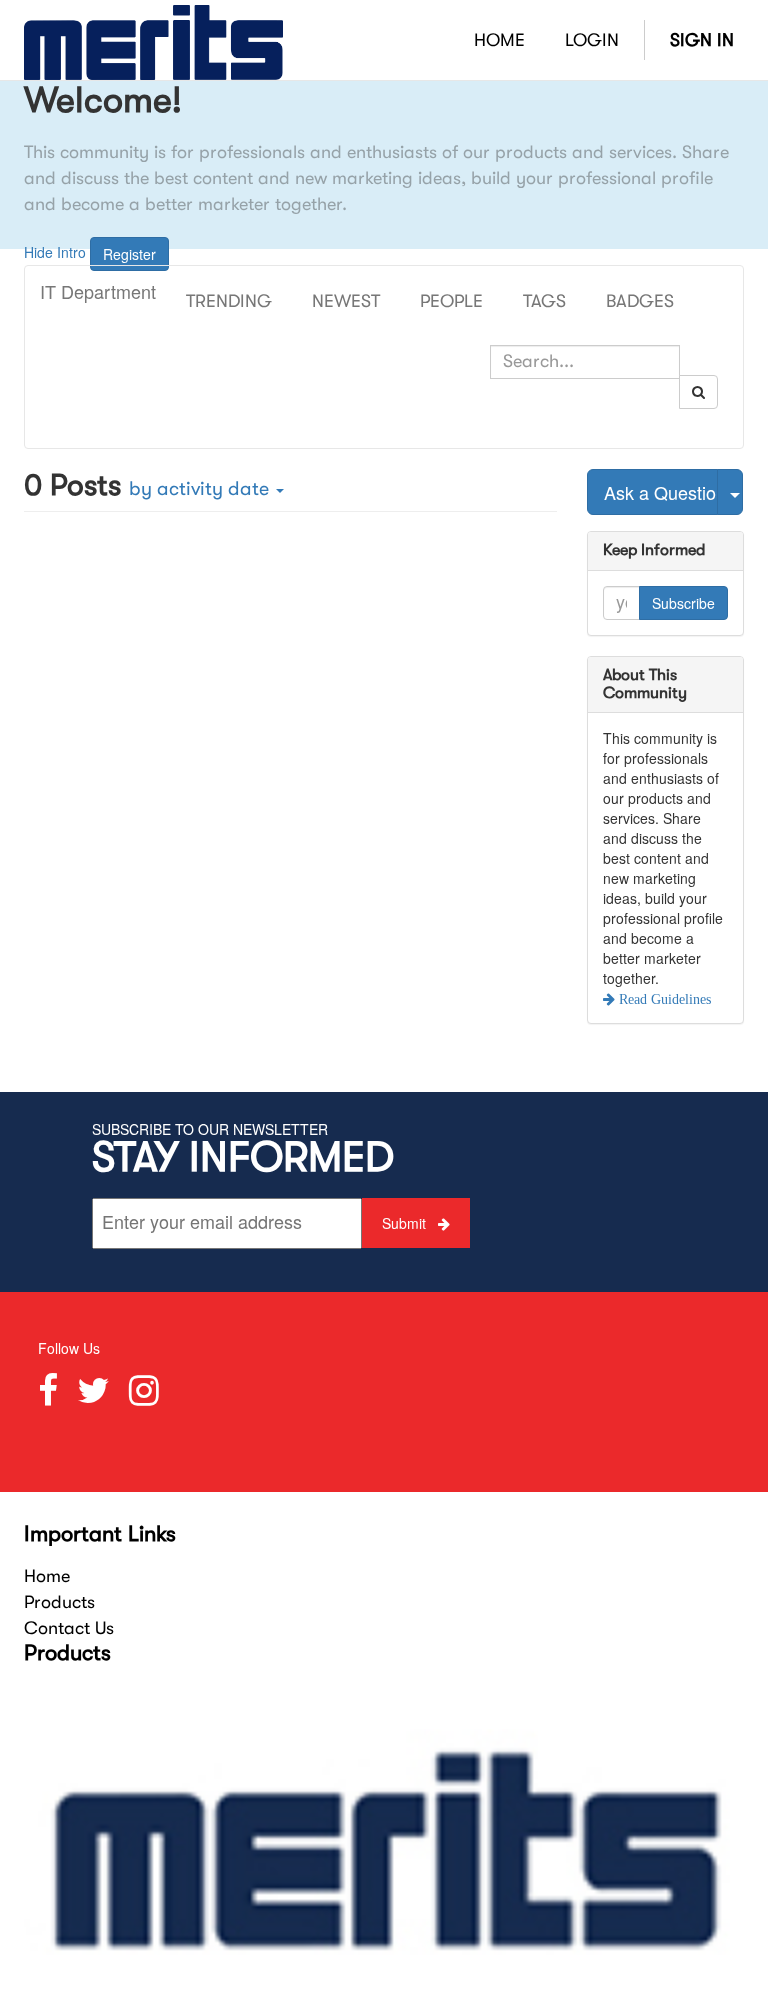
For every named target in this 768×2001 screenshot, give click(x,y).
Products (59, 1602)
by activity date (201, 488)
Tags (544, 301)
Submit (406, 1223)
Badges (640, 301)
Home (47, 1576)
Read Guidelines (663, 999)
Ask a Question (661, 492)
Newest (346, 301)
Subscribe (683, 603)
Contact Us (69, 1628)
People (451, 301)
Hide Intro (55, 251)
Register (129, 254)
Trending (229, 301)
